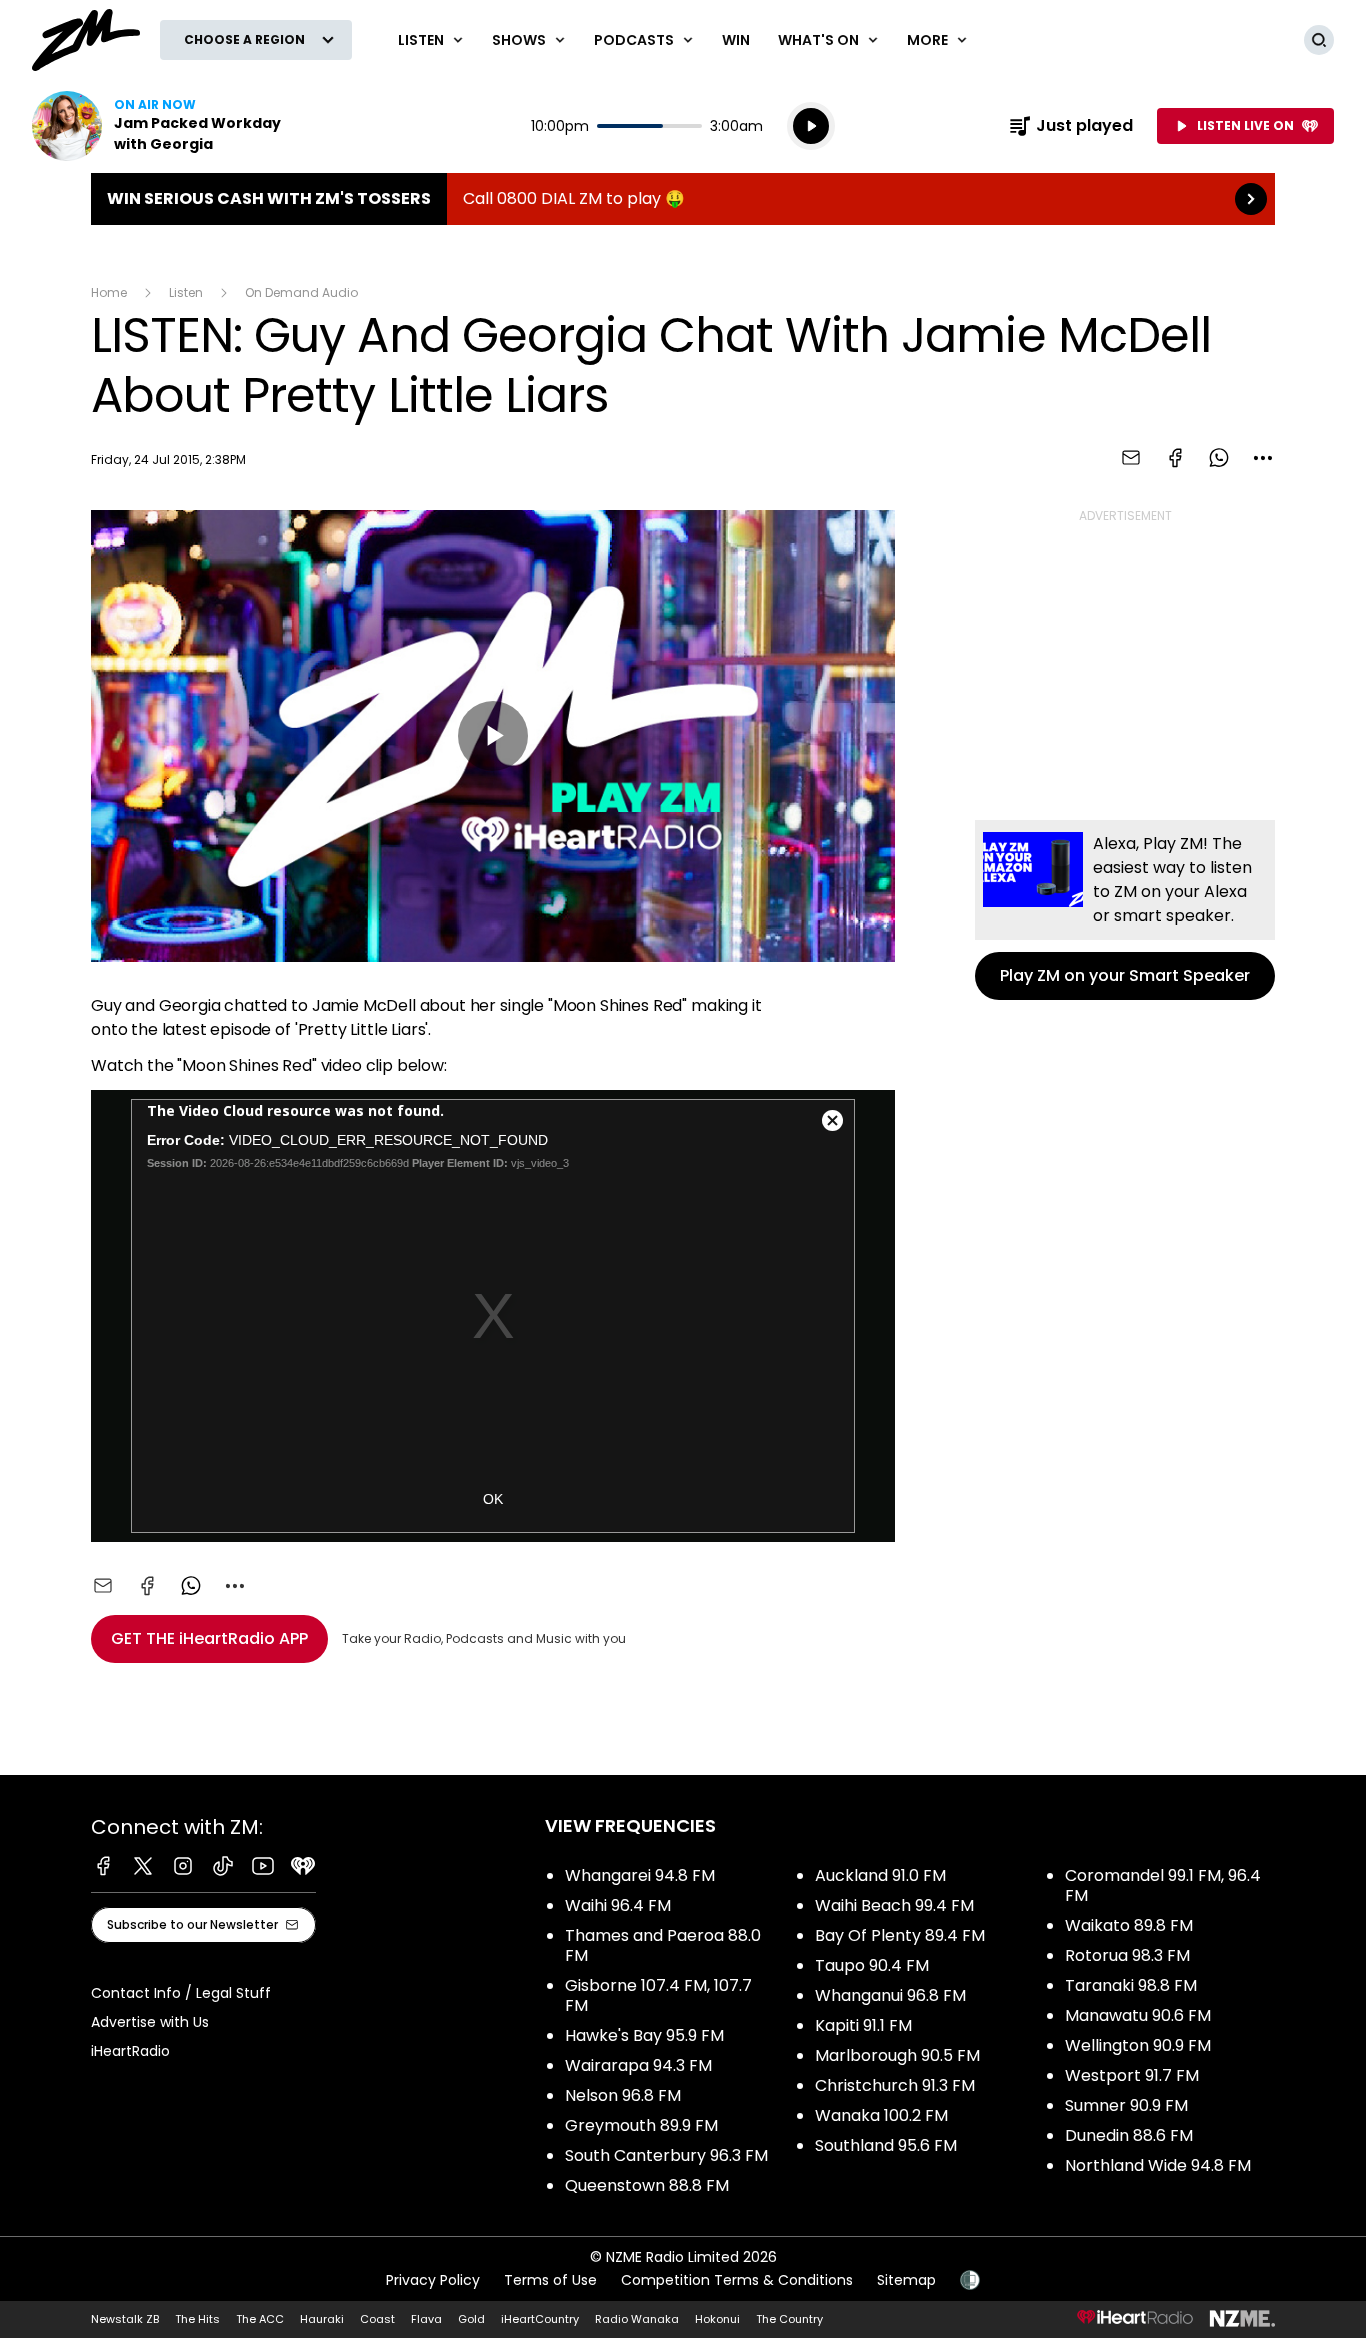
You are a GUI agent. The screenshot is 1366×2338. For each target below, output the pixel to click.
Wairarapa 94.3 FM (638, 2065)
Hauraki (322, 2319)
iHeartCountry (540, 2319)
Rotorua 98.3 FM (1127, 1955)
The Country (789, 2319)
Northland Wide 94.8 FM (1158, 2165)
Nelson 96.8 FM (623, 2095)
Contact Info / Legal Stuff (181, 1993)
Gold (471, 2319)
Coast (377, 2319)
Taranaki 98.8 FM (1131, 1985)
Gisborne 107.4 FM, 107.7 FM (658, 1995)
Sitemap (906, 2280)
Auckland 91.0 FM (880, 1875)
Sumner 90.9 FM (1126, 2105)
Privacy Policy (433, 2280)
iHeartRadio (130, 2051)
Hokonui (717, 2319)
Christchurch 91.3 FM (895, 2085)
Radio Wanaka (637, 2319)
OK (493, 1499)
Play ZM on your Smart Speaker (1125, 910)
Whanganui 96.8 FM (890, 1995)
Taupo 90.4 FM (872, 1965)
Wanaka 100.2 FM (881, 2115)
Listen (186, 292)
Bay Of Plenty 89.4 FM (900, 1935)
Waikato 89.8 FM (1129, 1925)
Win (736, 40)
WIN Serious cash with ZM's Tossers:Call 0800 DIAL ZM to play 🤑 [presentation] (683, 199)
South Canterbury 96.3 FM (666, 2155)
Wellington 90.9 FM (1138, 2045)
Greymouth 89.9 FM (641, 2125)
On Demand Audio (301, 292)
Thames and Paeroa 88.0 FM (663, 1945)
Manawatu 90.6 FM (1138, 2015)
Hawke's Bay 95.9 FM (644, 2035)
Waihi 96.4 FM (618, 1905)
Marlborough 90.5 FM (897, 2055)
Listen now (160, 126)
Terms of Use (550, 2280)
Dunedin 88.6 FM (1129, 2135)
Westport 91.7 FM (1132, 2075)
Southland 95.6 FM (886, 2145)
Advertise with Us (150, 2022)
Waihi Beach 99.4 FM (894, 1905)
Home (109, 292)
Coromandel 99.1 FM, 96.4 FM (1163, 1885)
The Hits (197, 2319)
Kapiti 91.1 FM (863, 2025)
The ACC (260, 2319)
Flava (426, 2319)
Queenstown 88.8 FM (647, 2185)
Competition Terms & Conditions (737, 2280)
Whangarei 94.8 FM (640, 1875)
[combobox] (1263, 458)
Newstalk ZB (125, 2319)
